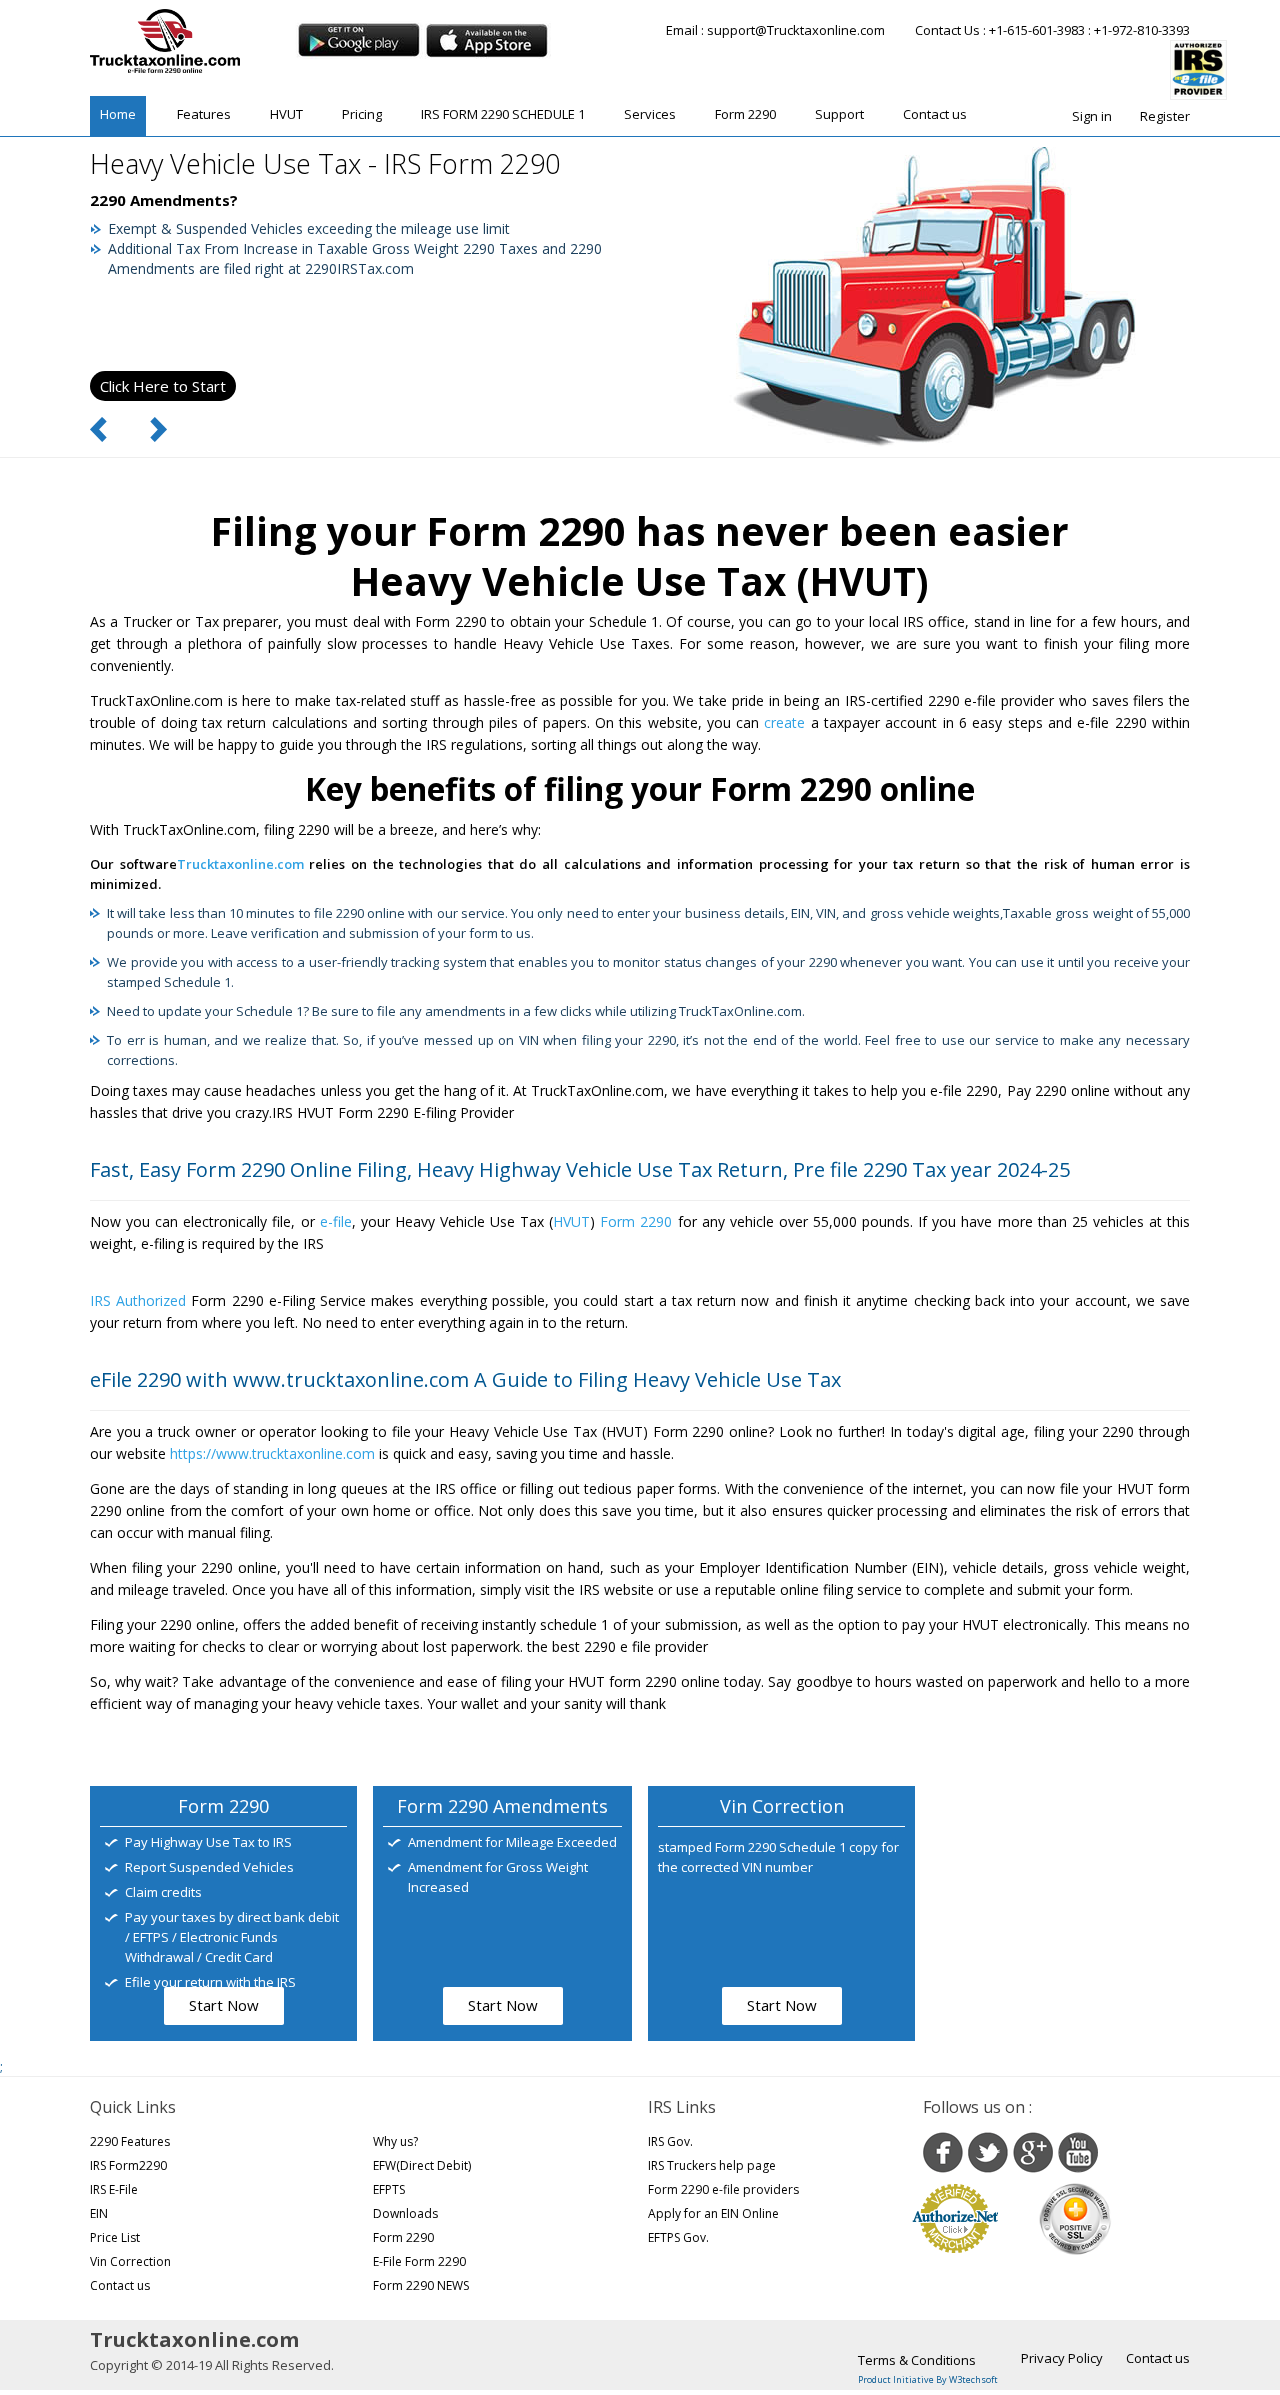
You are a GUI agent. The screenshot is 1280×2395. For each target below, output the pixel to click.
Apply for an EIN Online (713, 2213)
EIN (99, 2213)
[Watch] (1078, 2152)
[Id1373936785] (487, 40)
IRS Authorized (138, 1300)
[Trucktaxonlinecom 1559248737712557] (943, 2152)
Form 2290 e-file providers (723, 2189)
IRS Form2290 (128, 2165)
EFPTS (389, 2189)
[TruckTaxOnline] (165, 41)
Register (1165, 116)
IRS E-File (114, 2189)
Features (204, 114)
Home (118, 114)
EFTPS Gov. (678, 2237)
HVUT (286, 114)
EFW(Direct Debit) (422, 2165)
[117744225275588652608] (1033, 2152)
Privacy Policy (1062, 2358)
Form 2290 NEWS (421, 2285)
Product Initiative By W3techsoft (928, 2379)
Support (839, 114)
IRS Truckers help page (712, 2165)
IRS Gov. (670, 2141)
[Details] (359, 40)
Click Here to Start (163, 386)
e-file (336, 1221)
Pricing (362, 114)
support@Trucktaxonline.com (796, 30)
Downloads (405, 2213)
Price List (115, 2237)
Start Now (224, 2005)
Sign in (1092, 116)
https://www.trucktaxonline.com (272, 1453)
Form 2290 (745, 114)
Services (650, 114)
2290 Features (130, 2141)
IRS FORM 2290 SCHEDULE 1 (503, 114)
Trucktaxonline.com (240, 864)
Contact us (935, 114)
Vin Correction (130, 2261)
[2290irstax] (988, 2152)
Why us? (395, 2141)
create (784, 722)
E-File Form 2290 (419, 2261)
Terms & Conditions (917, 2360)
